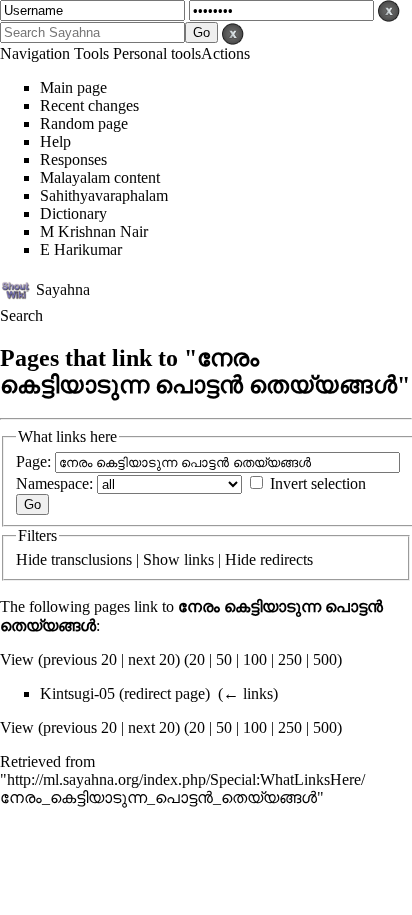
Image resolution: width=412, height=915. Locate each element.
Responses (73, 159)
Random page (84, 123)
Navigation (35, 53)
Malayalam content (100, 177)
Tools (91, 53)
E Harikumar (81, 249)
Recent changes (89, 105)
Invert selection (318, 483)
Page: (33, 461)
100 (255, 659)
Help (55, 141)
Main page (73, 87)
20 (197, 659)
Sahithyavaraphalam (104, 195)
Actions (225, 53)
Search (21, 315)
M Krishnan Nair (94, 231)
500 (325, 659)
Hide (31, 559)
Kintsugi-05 (77, 693)
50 (224, 659)
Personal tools (157, 53)
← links (248, 693)
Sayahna (63, 288)
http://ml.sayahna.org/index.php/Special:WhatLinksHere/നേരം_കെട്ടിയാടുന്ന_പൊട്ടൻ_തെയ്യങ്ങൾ (182, 788)
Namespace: (54, 483)
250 (290, 659)
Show (161, 559)
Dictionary (73, 213)
